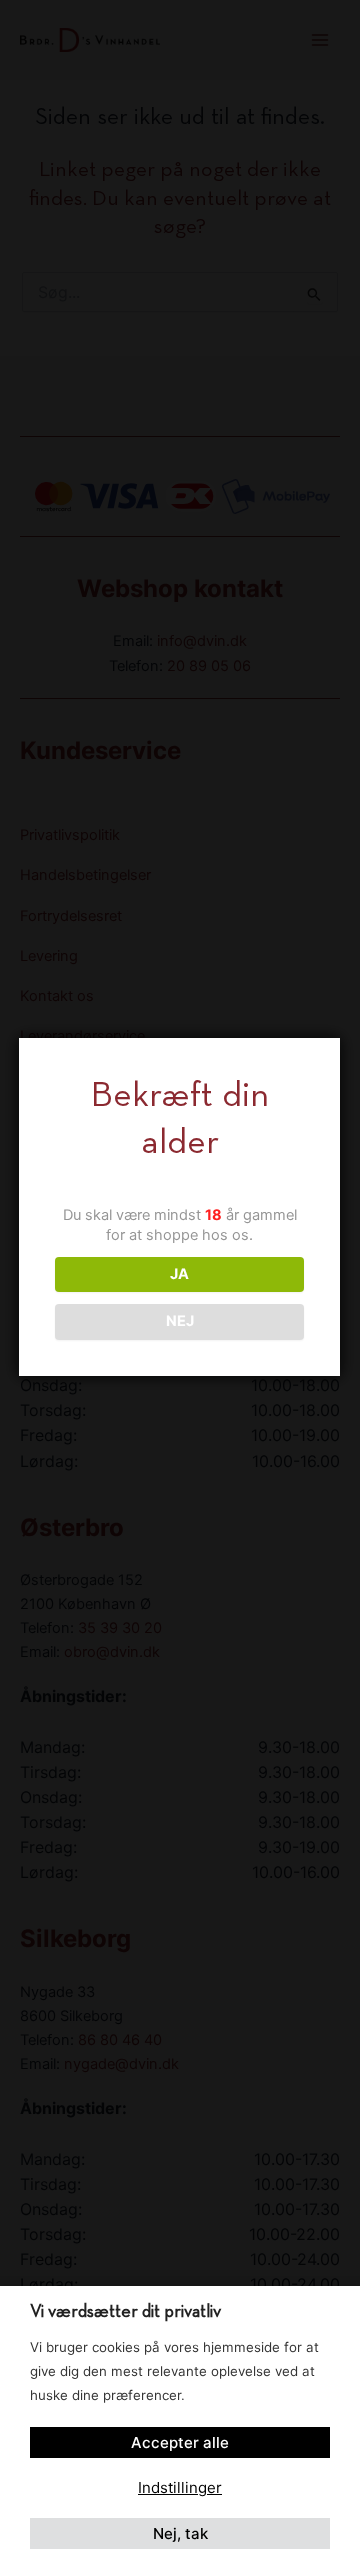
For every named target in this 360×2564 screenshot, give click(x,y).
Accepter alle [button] (180, 2442)
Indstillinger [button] (180, 2487)
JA (179, 1274)
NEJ (180, 1321)
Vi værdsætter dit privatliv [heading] (125, 2312)
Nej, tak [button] (180, 2533)
